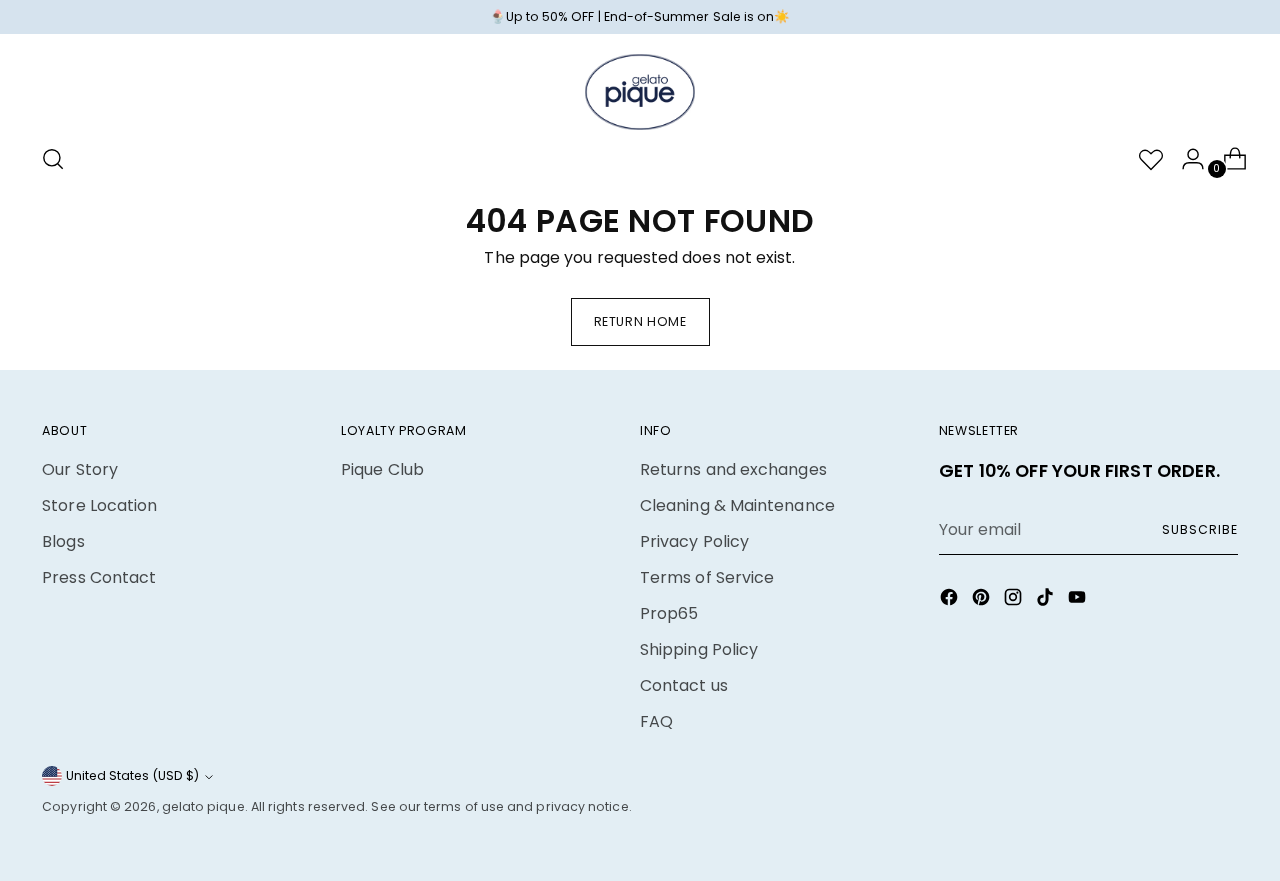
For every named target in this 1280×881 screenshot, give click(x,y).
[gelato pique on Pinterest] (983, 600)
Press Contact (99, 577)
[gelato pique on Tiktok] (1047, 600)
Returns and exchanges (733, 469)
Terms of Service (707, 577)
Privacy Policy (694, 541)
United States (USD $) (132, 775)
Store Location (99, 505)
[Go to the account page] (1185, 159)
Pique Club (382, 469)
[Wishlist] (1143, 159)
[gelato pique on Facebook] (951, 600)
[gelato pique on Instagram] (1015, 600)
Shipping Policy (699, 649)
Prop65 (669, 613)
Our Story (80, 469)
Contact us (684, 685)
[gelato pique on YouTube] (1079, 600)
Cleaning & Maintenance (737, 505)
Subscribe (1199, 529)
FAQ (656, 721)
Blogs (63, 541)
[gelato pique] (640, 92)
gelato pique (203, 806)
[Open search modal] (53, 159)
